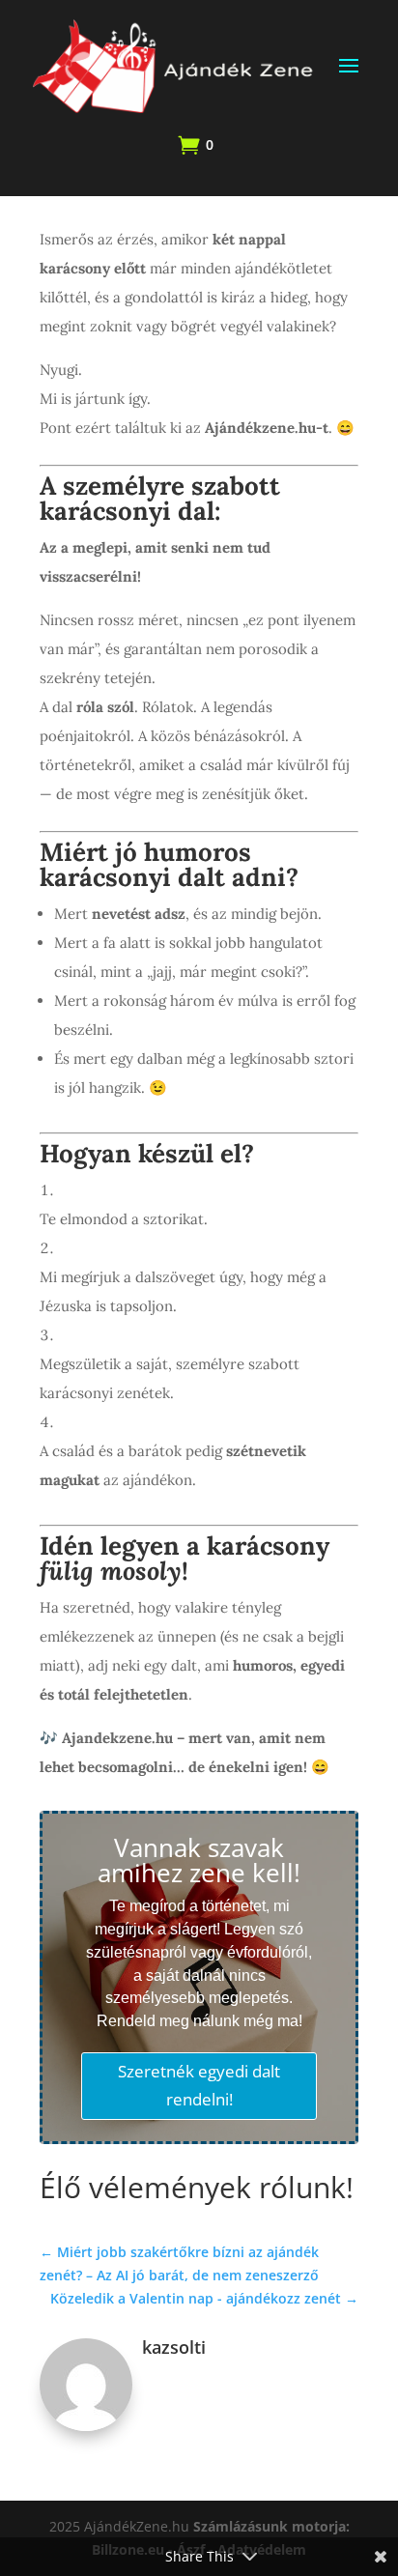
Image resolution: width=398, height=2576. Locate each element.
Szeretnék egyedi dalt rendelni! (199, 2085)
